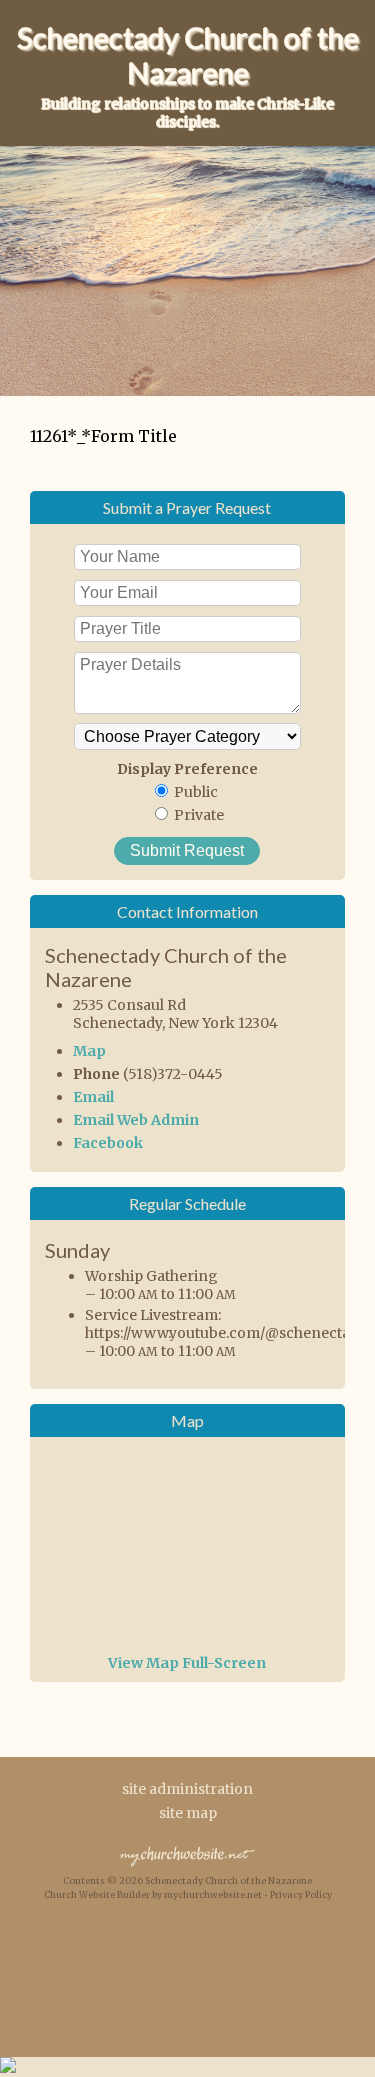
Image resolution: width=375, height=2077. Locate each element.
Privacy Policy (301, 1894)
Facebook (108, 1143)
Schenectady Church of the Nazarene (188, 55)
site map (188, 1813)
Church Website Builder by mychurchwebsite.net (153, 1894)
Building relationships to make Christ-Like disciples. (187, 113)
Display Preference (187, 769)
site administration (187, 1789)
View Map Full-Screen (187, 1663)
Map (89, 1051)
